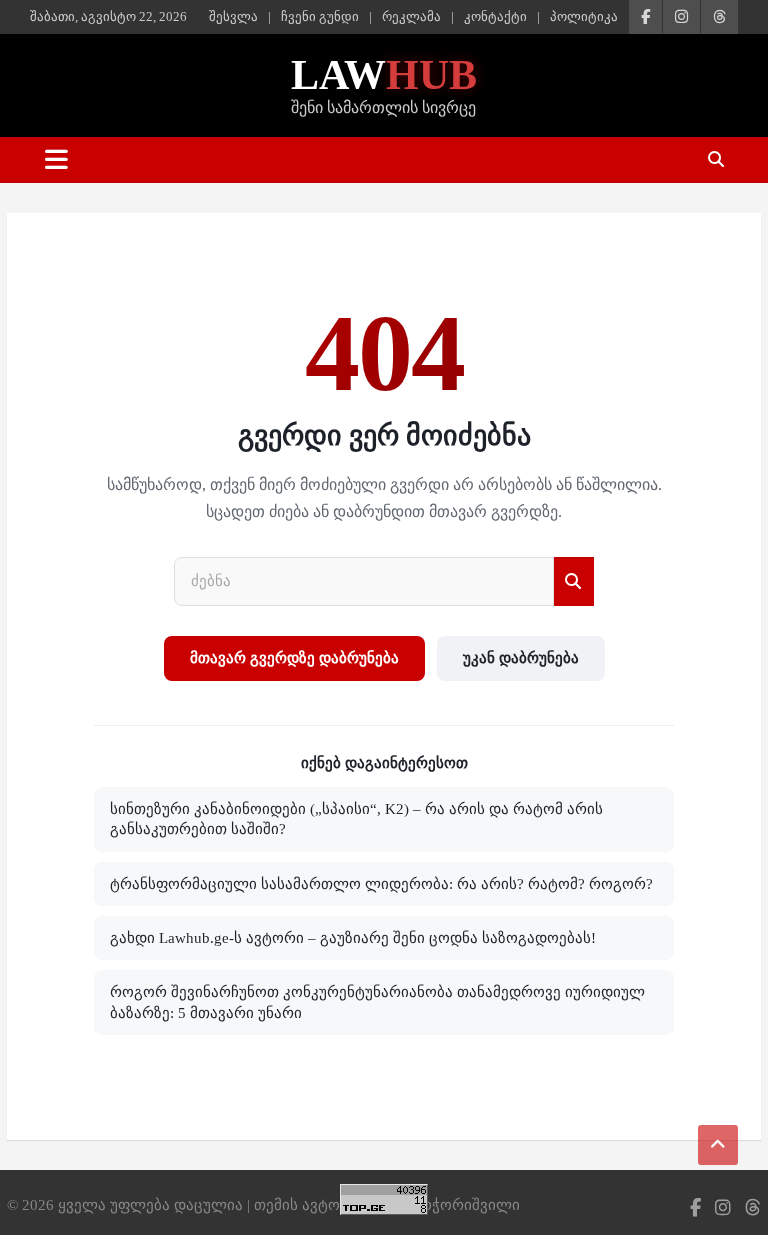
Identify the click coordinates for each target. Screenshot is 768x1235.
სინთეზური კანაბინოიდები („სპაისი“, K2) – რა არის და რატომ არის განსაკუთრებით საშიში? (356, 819)
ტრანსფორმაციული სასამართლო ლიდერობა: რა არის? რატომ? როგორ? (381, 884)
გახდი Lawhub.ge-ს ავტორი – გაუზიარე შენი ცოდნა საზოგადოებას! (353, 938)
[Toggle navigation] (56, 160)
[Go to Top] (718, 1145)
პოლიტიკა (584, 16)
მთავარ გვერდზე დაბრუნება (294, 658)
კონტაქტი (495, 16)
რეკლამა (411, 16)
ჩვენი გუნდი (320, 16)
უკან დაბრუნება (521, 658)
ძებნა (574, 581)
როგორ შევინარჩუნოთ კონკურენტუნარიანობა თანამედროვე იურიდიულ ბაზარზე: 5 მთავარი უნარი (377, 1002)
